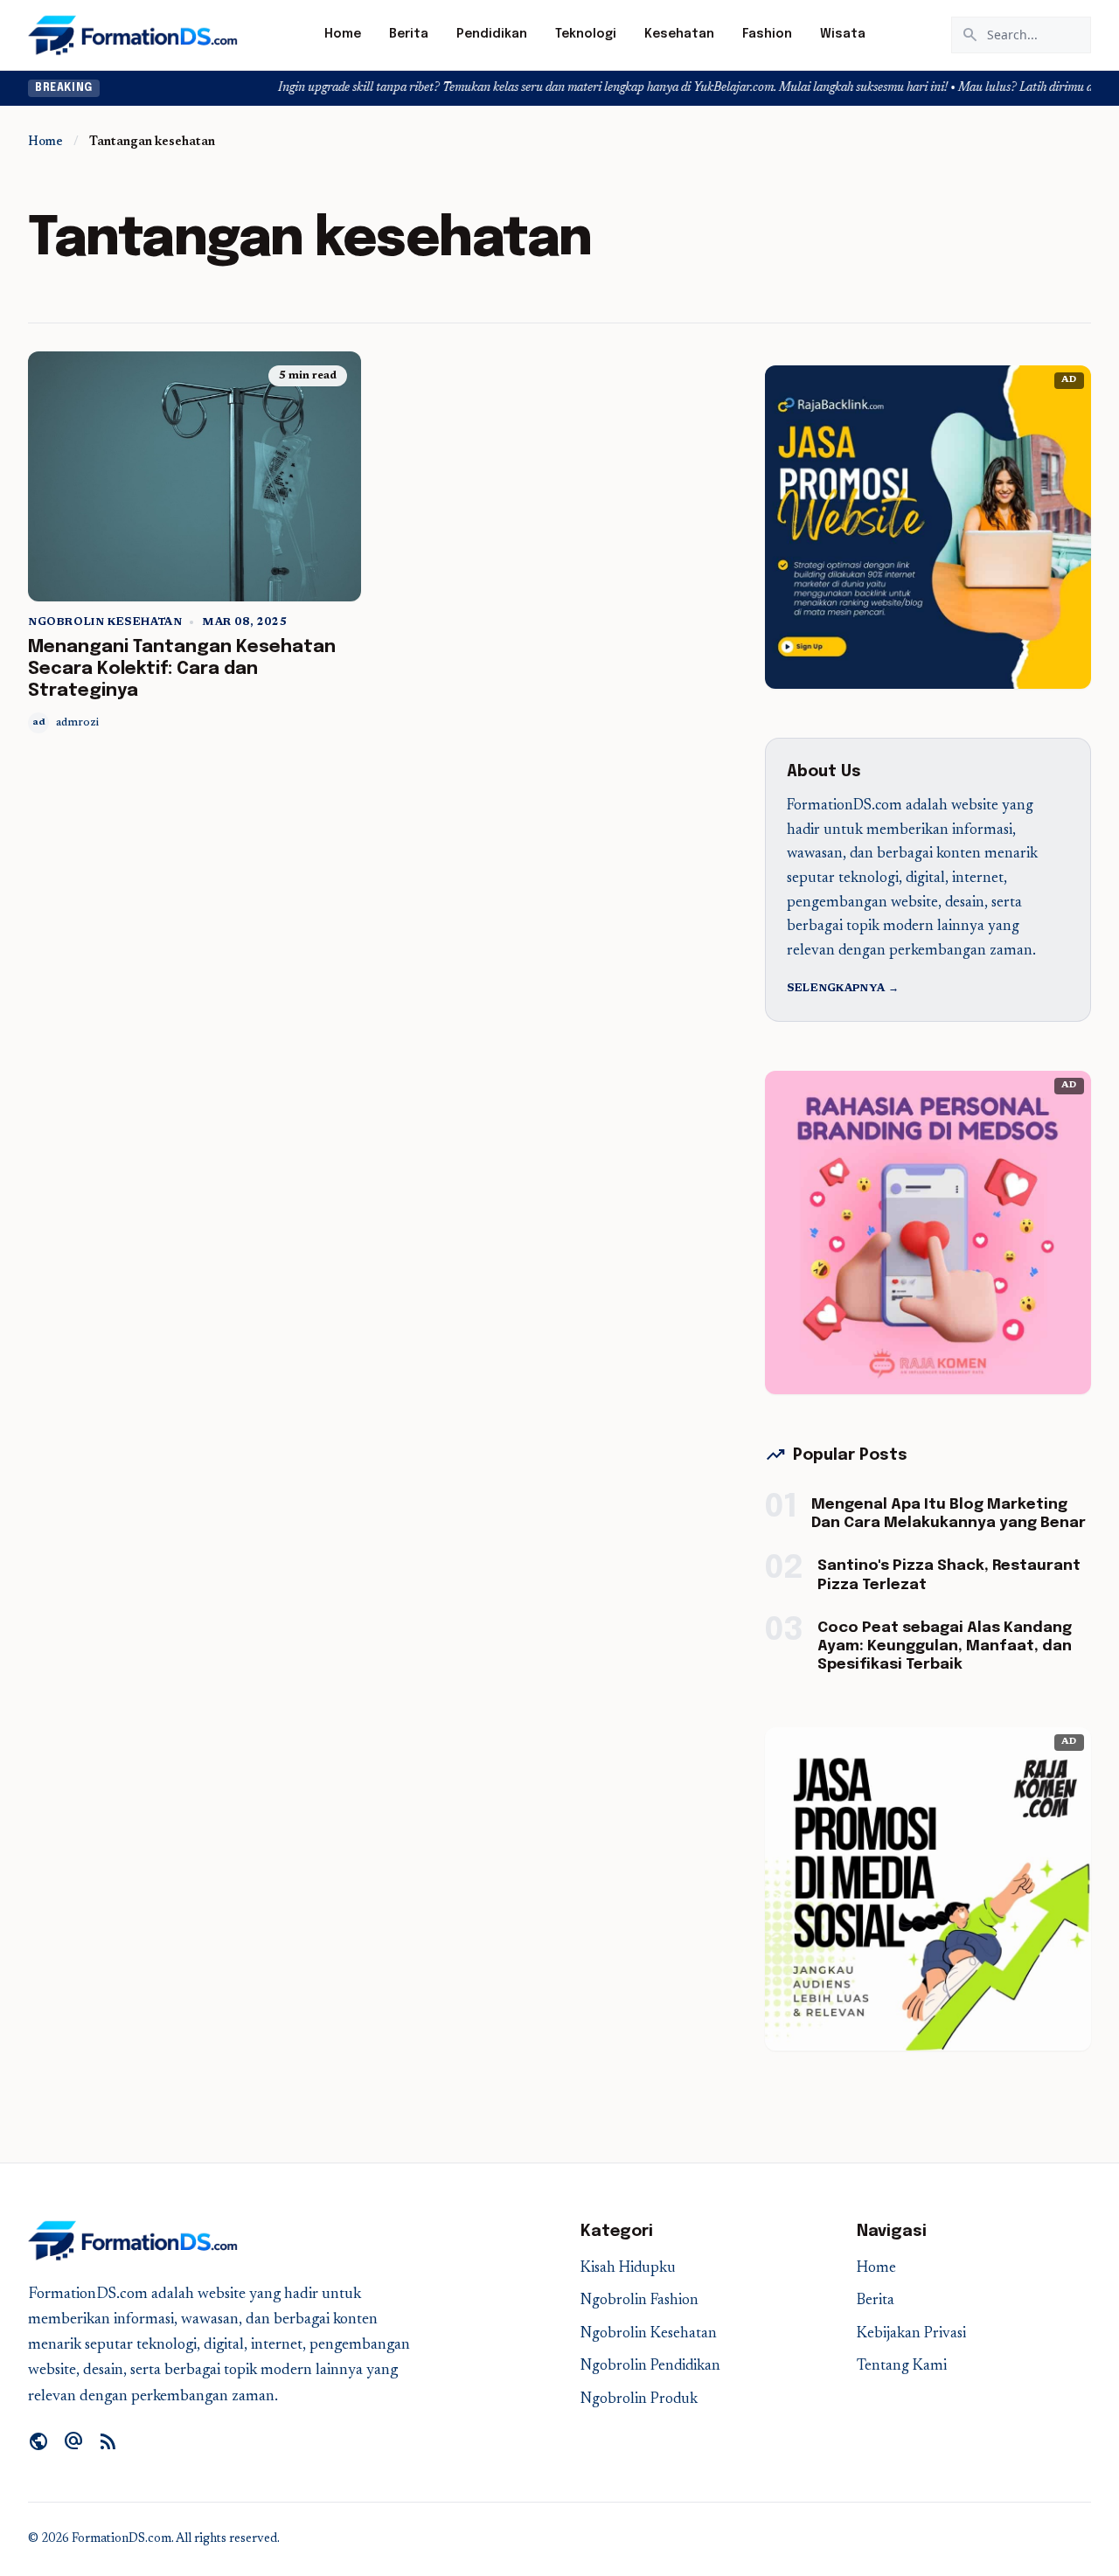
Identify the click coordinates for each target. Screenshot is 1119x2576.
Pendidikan (492, 34)
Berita (409, 34)
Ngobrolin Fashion (639, 2301)
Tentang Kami (902, 2367)
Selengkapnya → (843, 989)
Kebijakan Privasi (911, 2334)
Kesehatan (679, 34)
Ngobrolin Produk (639, 2400)
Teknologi (586, 34)
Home (343, 34)
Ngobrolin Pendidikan (650, 2367)
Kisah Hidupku (628, 2269)
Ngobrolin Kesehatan (105, 622)
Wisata (843, 34)
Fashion (767, 34)
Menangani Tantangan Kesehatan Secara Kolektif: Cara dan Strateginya (182, 669)
